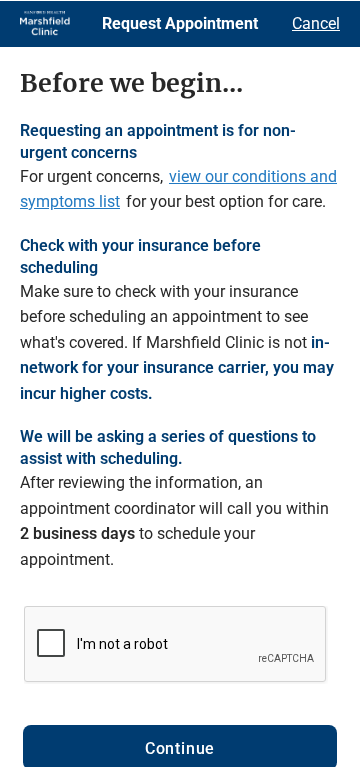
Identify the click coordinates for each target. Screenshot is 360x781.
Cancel (316, 23)
